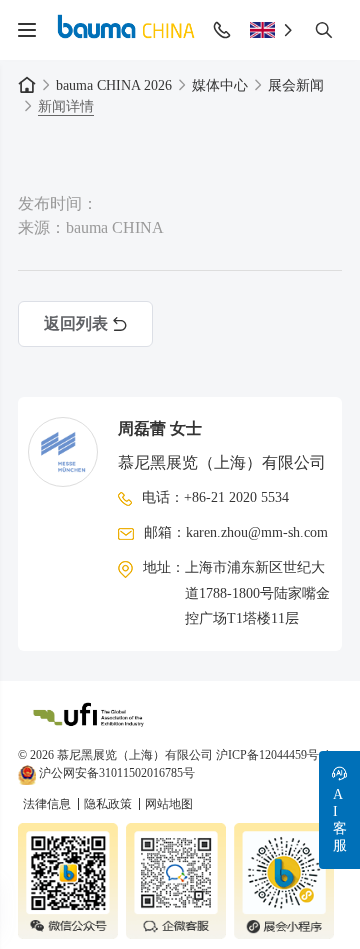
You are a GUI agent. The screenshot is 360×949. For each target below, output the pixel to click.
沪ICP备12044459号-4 (272, 755)
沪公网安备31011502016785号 (115, 773)
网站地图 (169, 804)
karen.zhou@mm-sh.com (257, 532)
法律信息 (48, 804)
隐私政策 (109, 804)
